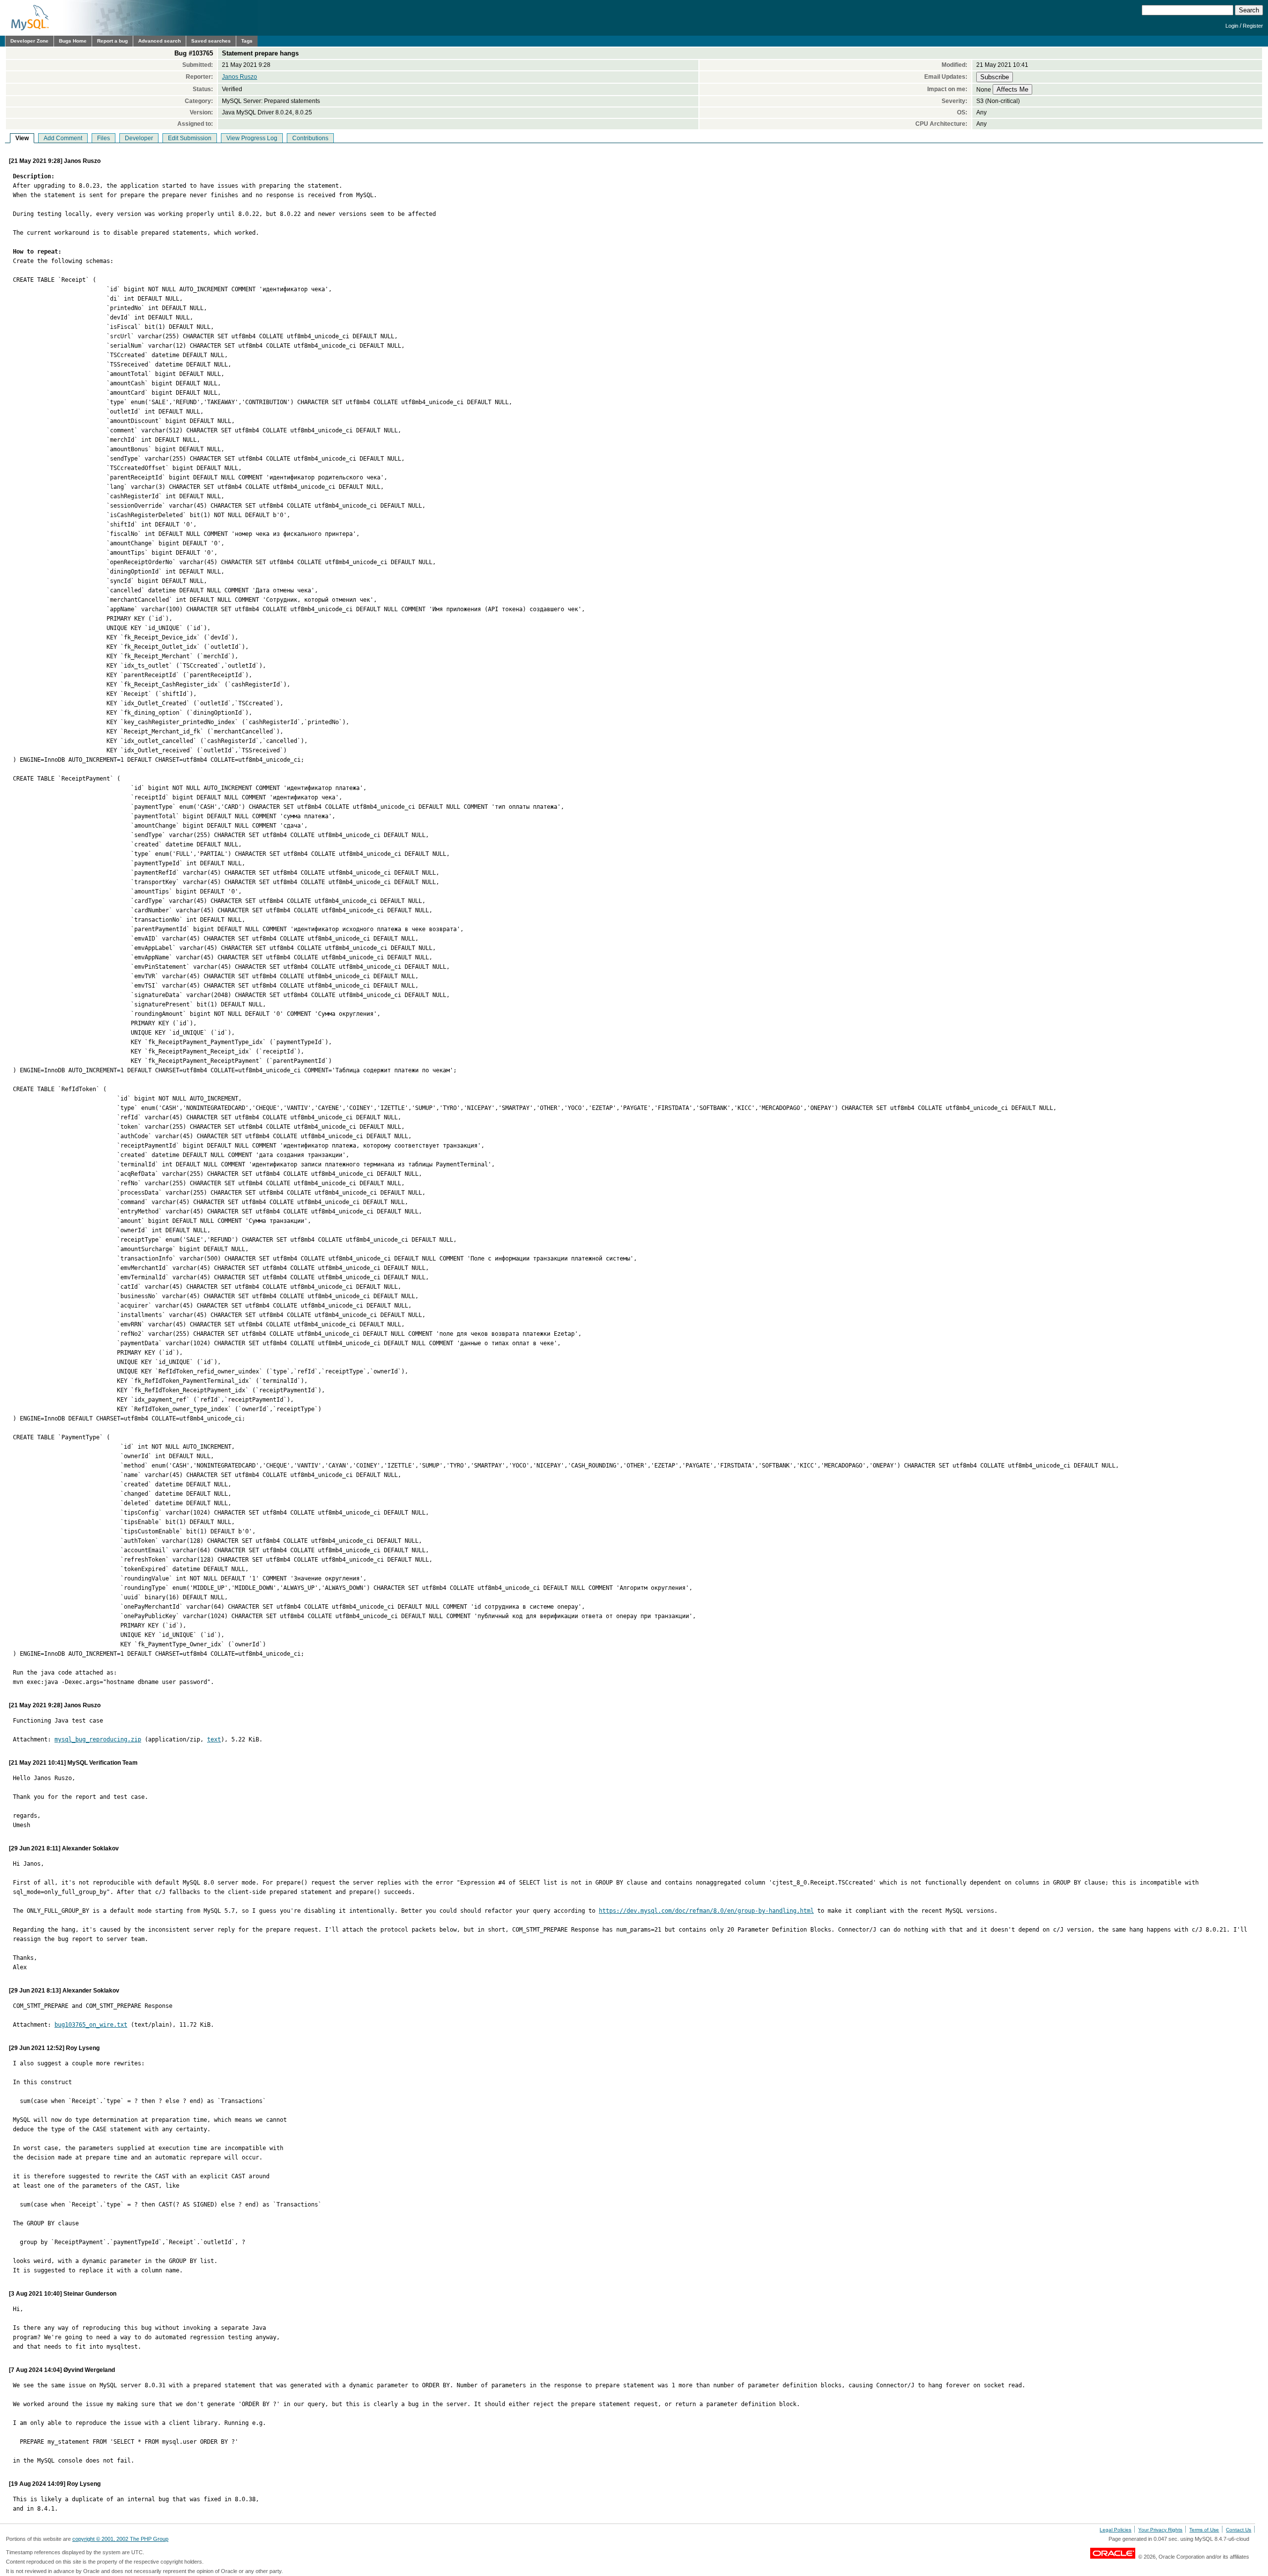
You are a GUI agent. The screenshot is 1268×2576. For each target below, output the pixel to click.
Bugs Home (73, 41)
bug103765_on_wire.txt (91, 2025)
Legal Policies (1115, 2530)
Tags (247, 41)
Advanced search (159, 41)
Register (1253, 26)
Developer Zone (29, 41)
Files (104, 138)
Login (1232, 26)
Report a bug (112, 41)
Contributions (310, 138)
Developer (139, 138)
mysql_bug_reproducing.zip (98, 1739)
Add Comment (63, 138)
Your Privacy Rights (1160, 2530)
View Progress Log (252, 138)
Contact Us (1239, 2530)
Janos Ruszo (239, 77)
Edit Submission (190, 138)
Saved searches (211, 41)
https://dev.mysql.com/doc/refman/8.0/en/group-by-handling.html (706, 1911)
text (214, 1739)
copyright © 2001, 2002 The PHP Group (120, 2539)
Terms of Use (1204, 2530)
